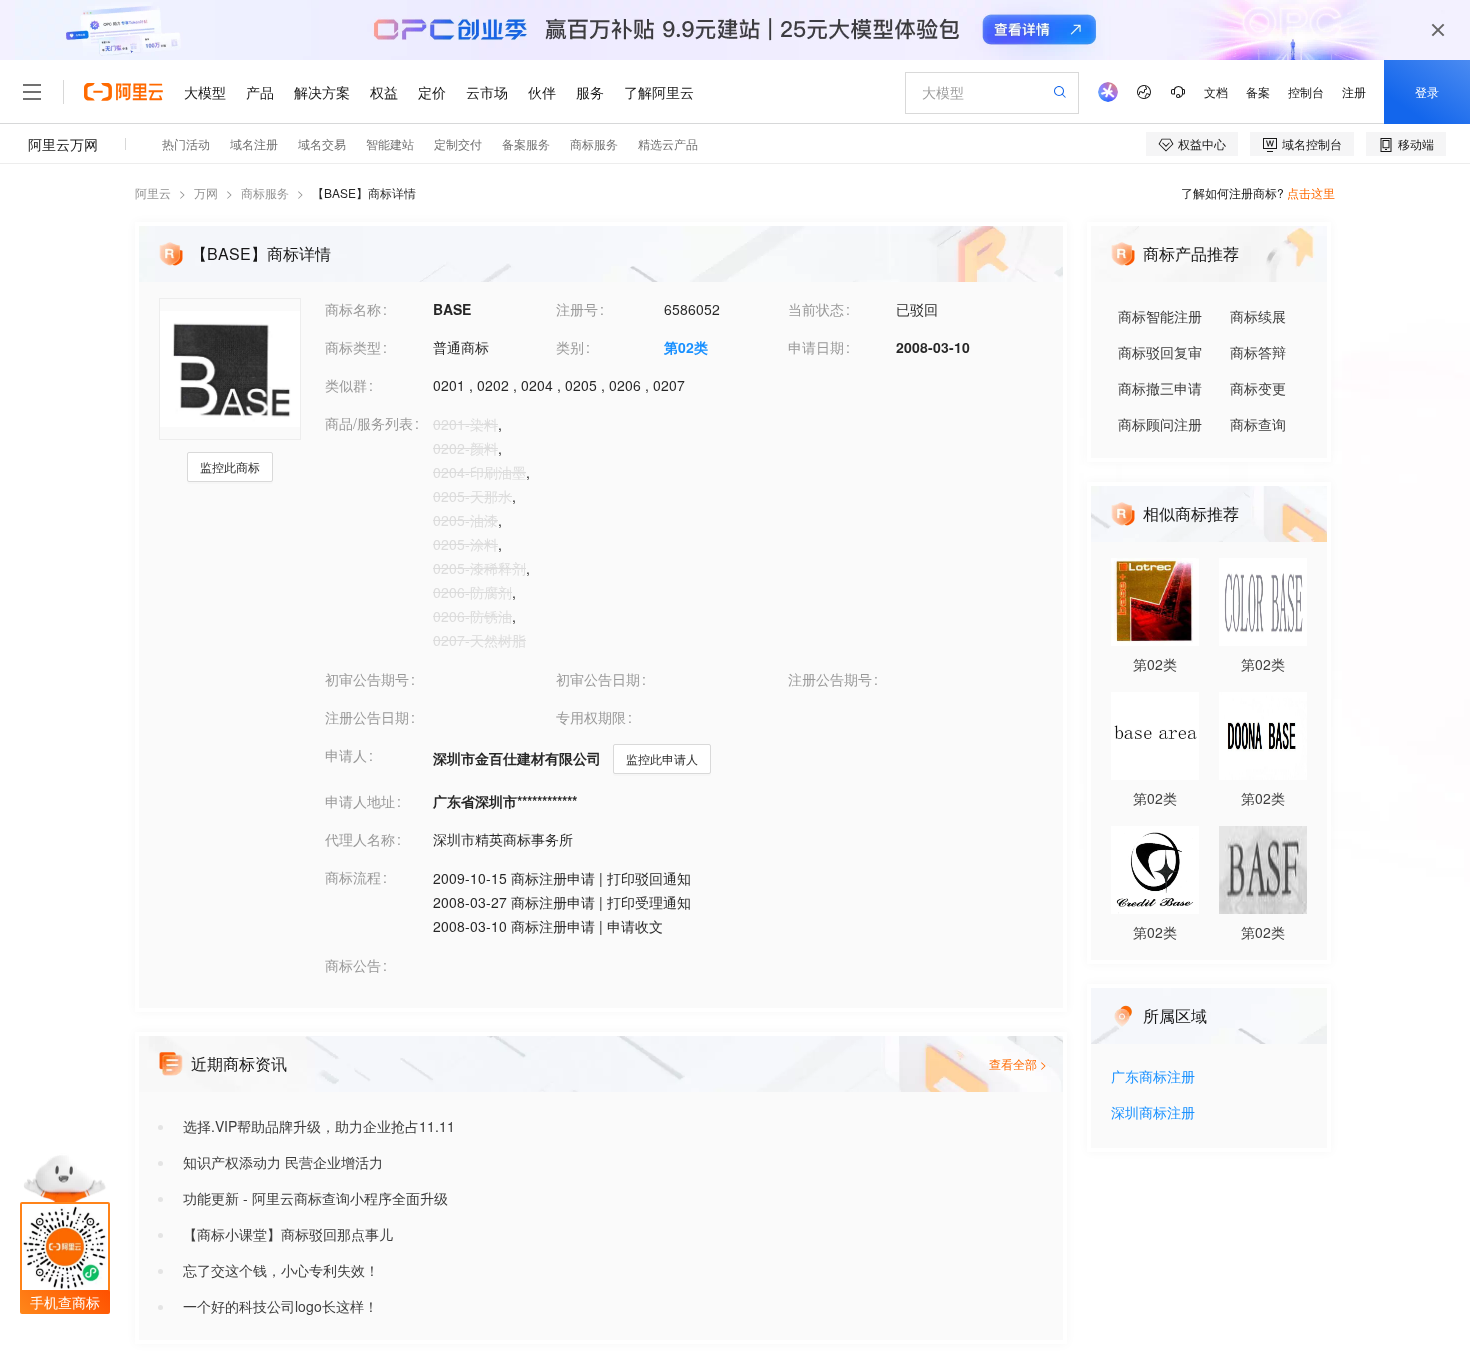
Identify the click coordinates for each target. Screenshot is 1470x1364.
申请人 (346, 755)
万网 (206, 192)
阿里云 (153, 192)
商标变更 (1258, 388)
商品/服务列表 (369, 423)
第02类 (686, 347)
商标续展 (1258, 316)
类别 (570, 347)
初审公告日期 (598, 679)
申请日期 (816, 347)
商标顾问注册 (1160, 424)
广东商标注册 (1153, 1077)
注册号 (577, 309)
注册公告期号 (830, 679)
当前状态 (816, 309)
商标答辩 (1258, 352)
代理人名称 (360, 839)
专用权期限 (591, 717)
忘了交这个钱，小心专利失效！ (281, 1270)
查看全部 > (1018, 1063)
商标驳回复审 (1160, 352)
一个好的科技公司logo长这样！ (280, 1306)
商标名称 (353, 309)
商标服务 (265, 192)
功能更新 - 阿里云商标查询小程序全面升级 (315, 1198)
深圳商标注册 (1153, 1113)
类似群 (346, 385)
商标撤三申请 (1160, 388)
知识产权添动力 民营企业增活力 (283, 1162)
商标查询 (1258, 424)
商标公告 (353, 965)
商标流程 (353, 877)
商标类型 (353, 347)
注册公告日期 (367, 717)
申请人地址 (360, 801)
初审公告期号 (367, 679)
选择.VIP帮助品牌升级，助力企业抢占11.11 (319, 1126)
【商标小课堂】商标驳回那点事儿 (288, 1234)
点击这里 (1311, 192)
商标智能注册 (1160, 316)
